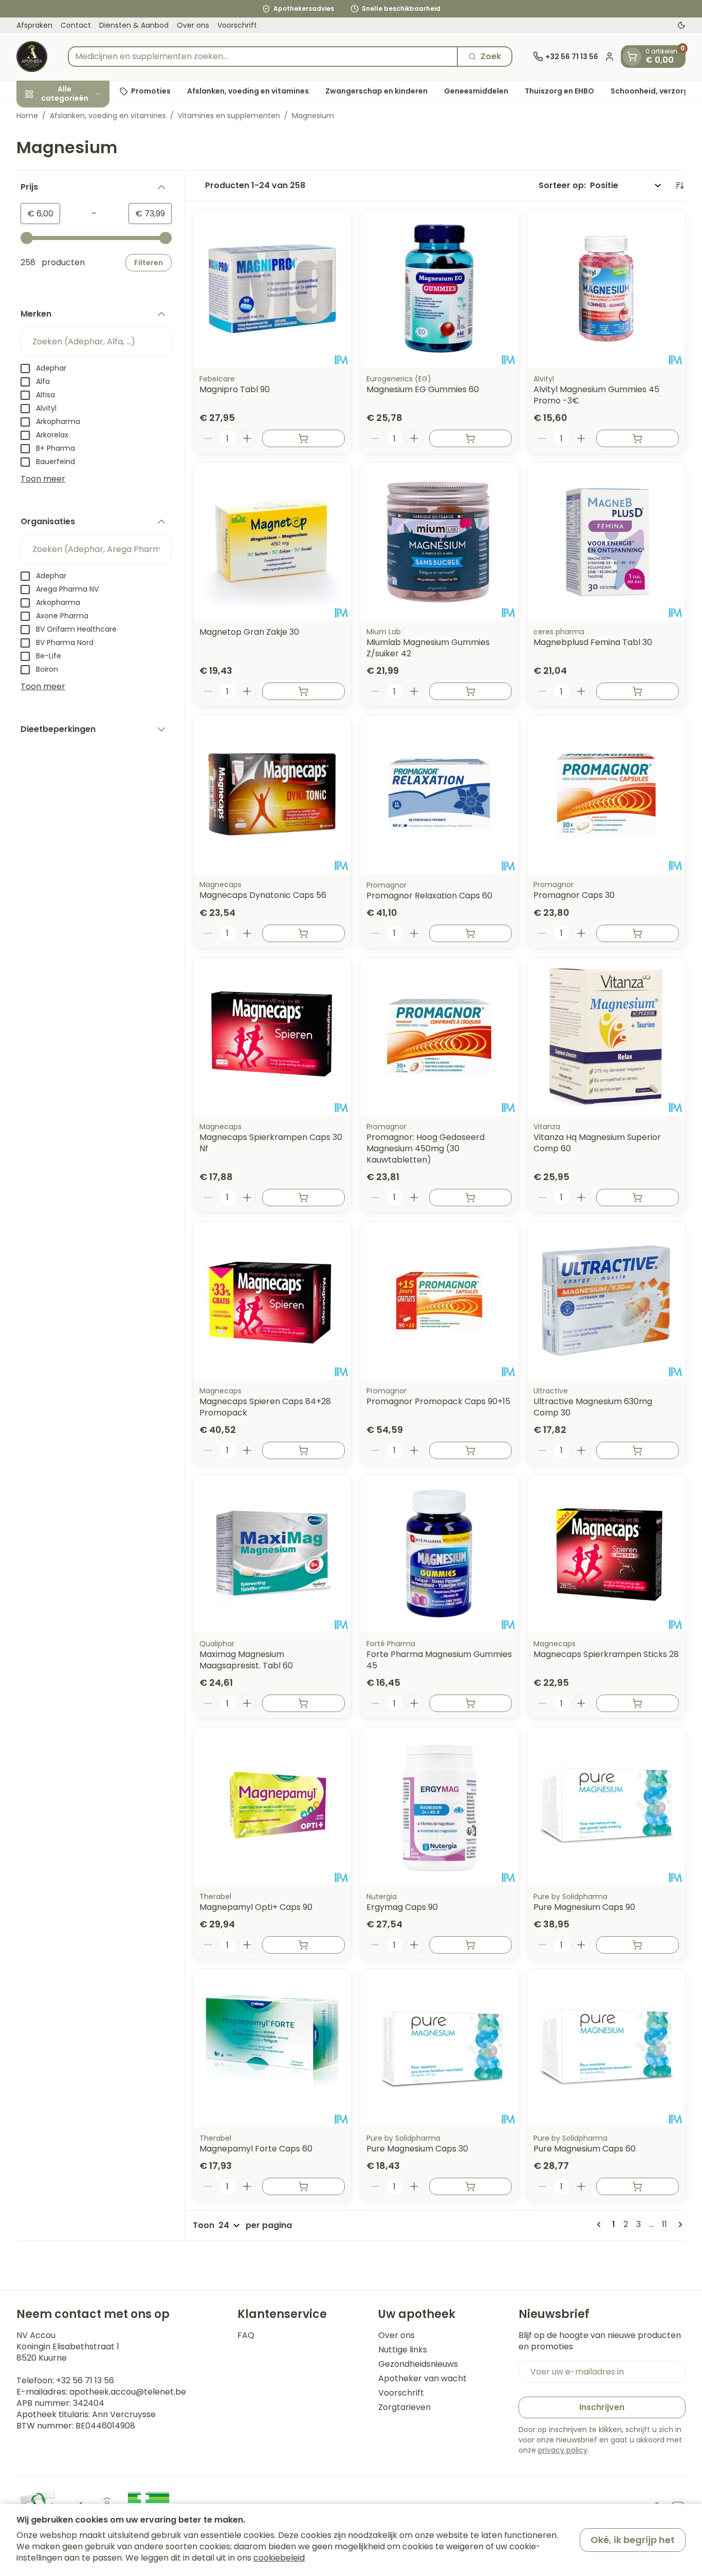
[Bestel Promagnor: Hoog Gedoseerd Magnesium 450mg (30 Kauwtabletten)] (470, 1198)
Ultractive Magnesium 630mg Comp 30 (593, 1407)
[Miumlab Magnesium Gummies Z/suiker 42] (439, 541)
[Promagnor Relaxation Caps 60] (439, 794)
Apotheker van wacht (422, 2379)
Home (27, 116)
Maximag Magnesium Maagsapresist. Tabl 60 (246, 1660)
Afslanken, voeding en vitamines (248, 91)
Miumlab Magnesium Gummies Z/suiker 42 (428, 648)
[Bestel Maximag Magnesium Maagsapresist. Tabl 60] (303, 1703)
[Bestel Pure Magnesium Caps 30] (470, 2186)
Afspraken (34, 25)
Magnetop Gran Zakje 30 (249, 632)
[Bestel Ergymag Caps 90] (470, 1945)
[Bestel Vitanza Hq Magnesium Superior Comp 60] (638, 1198)
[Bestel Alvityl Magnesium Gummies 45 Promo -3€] (638, 438)
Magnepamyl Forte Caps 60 (256, 2149)
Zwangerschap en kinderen (376, 91)
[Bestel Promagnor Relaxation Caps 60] (470, 933)
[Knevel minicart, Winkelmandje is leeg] (632, 57)
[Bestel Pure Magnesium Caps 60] (638, 2186)
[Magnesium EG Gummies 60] (439, 289)
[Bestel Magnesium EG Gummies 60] (470, 438)
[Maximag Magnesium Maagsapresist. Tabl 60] (272, 1553)
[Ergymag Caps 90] (439, 1806)
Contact (76, 25)
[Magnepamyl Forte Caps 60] (272, 2048)
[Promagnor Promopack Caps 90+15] (439, 1301)
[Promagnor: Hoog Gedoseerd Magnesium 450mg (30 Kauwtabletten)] (439, 1036)
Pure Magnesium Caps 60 (585, 2149)
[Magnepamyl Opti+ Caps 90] (272, 1806)
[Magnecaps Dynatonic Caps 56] (272, 794)
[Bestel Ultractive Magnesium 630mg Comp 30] (638, 1450)
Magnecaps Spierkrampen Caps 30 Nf (271, 1143)
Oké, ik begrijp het (633, 2540)
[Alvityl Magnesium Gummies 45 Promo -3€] (606, 289)
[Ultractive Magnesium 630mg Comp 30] (606, 1301)
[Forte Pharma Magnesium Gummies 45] (439, 1553)
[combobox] (263, 57)
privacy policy (563, 2450)
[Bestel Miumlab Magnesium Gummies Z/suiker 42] (470, 691)
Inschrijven (602, 2407)
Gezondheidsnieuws (418, 2364)
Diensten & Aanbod (134, 25)
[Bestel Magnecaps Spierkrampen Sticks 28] (638, 1703)
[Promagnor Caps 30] (606, 794)
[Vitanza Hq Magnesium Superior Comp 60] (606, 1036)
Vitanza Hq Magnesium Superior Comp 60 (597, 1143)
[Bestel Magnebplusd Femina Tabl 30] (638, 691)
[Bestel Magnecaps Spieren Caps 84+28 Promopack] (303, 1450)
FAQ (246, 2335)
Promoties (151, 91)
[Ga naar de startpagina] (32, 57)
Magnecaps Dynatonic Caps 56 (263, 895)
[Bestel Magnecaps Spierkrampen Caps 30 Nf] (303, 1198)
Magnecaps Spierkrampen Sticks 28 (606, 1654)
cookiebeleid (279, 2558)
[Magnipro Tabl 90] (272, 289)
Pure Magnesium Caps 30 (417, 2149)
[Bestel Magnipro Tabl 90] (303, 438)
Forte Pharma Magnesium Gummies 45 (439, 1660)
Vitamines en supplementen (229, 116)
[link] (601, 2224)
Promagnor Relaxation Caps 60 (429, 896)
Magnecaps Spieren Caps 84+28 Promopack (265, 1407)
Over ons (193, 25)
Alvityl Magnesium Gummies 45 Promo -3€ (596, 395)
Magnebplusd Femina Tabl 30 (593, 642)
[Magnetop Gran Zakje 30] (272, 541)
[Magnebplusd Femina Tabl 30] (606, 541)
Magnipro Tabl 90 (235, 389)
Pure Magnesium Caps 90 (584, 1907)
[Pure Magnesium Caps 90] (606, 1806)
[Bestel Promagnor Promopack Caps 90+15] (470, 1450)
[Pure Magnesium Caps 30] (439, 2048)
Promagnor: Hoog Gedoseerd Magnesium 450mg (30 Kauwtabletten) (426, 1148)
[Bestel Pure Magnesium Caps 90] (638, 1945)
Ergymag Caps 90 (402, 1907)
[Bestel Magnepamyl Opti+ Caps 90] (303, 1945)
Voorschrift (237, 25)
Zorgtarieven (404, 2407)
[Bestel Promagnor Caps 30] (638, 933)
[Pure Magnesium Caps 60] (606, 2048)
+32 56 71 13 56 (85, 2380)
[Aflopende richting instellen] (679, 186)
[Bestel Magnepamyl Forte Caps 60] (303, 2186)
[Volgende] (678, 2224)
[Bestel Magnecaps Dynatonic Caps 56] (303, 933)
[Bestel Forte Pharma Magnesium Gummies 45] (470, 1703)
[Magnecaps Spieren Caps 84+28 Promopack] (272, 1301)
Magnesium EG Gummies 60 (423, 389)
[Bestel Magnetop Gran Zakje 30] (303, 691)
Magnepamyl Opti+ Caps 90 (256, 1907)
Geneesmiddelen (476, 91)
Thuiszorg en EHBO (559, 91)
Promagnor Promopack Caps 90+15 (438, 1401)
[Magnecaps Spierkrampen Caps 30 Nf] (272, 1036)
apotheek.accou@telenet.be (128, 2392)
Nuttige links (403, 2350)
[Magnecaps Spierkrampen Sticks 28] (606, 1553)
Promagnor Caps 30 (574, 895)
